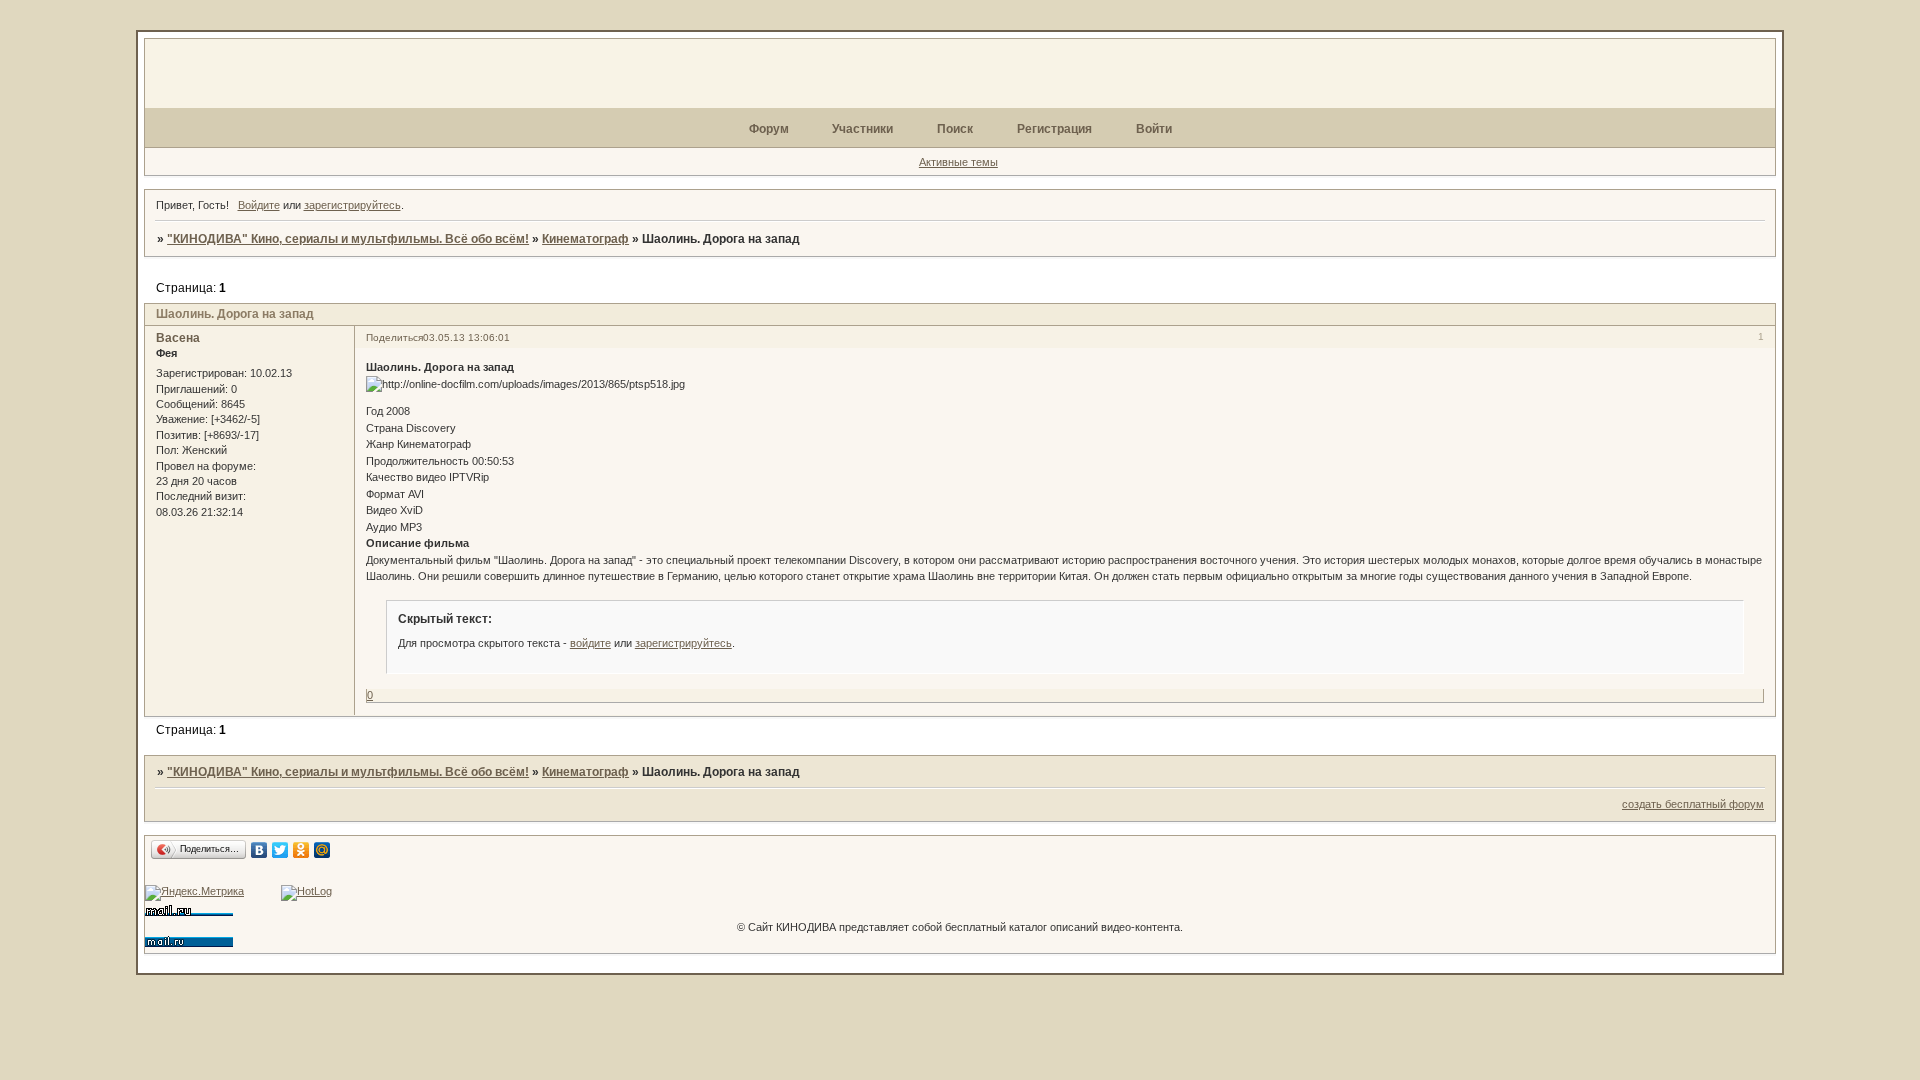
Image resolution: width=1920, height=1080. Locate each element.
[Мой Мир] (322, 850)
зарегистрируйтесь (352, 205)
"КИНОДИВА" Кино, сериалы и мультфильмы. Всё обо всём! (348, 239)
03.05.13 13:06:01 (466, 337)
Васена (178, 338)
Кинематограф (585, 239)
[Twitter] (280, 850)
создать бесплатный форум (1693, 804)
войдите (590, 643)
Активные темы (958, 162)
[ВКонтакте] (259, 850)
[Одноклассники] (301, 850)
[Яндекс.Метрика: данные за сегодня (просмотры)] (194, 893)
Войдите (259, 205)
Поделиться (394, 337)
